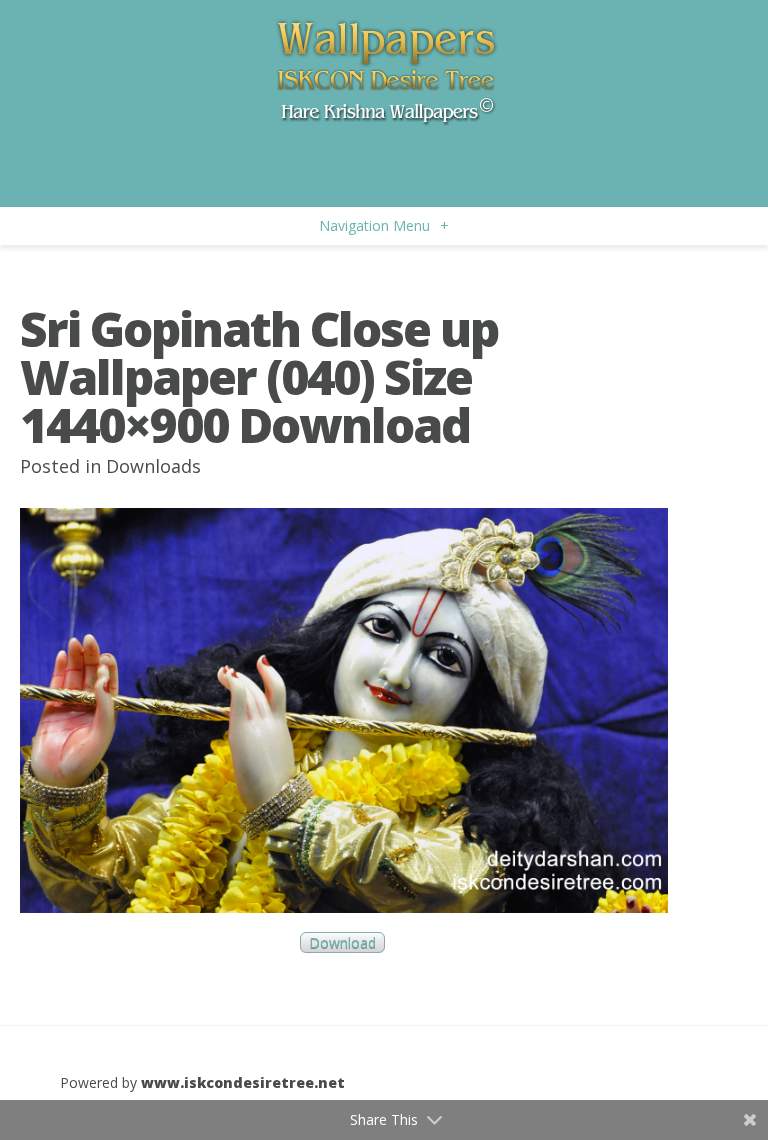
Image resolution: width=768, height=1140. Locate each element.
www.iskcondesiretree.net (243, 1082)
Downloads (153, 466)
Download (342, 942)
